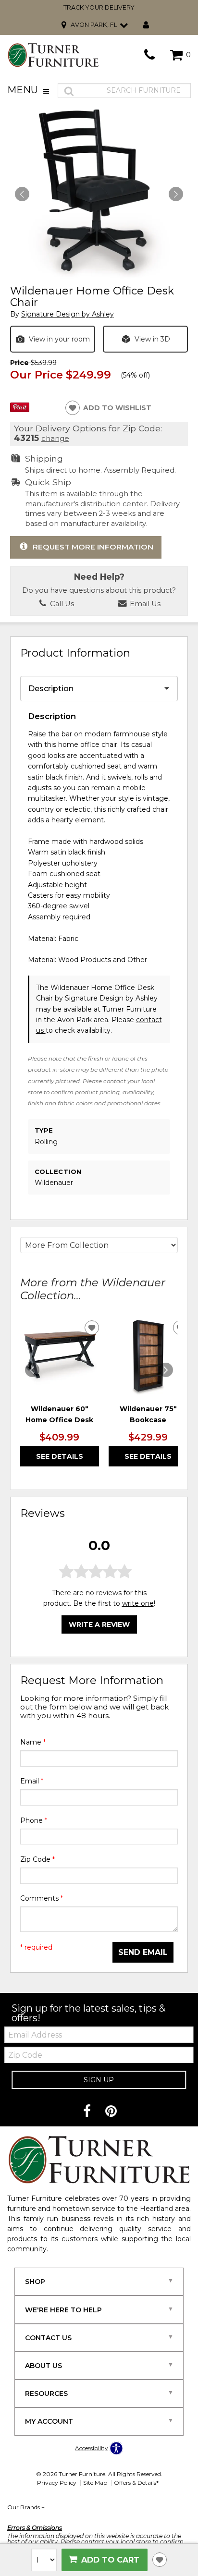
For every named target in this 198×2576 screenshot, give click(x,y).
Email (32, 1781)
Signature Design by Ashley (68, 314)
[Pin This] (20, 410)
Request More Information (93, 547)
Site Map (95, 2483)
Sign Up (99, 2080)
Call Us (61, 604)
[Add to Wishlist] (160, 2560)
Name (33, 1742)
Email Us (144, 604)
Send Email (143, 1952)
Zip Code (37, 1859)
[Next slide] (166, 1370)
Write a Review (99, 1624)
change (55, 438)
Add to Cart (110, 2560)
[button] (176, 194)
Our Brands (26, 2507)
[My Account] (146, 25)
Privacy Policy (57, 2483)
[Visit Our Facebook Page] (88, 2112)
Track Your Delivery (99, 7)
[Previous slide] (32, 1370)
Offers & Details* (136, 2483)
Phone (34, 1820)
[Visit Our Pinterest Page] (111, 2112)
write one (138, 1603)
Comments (42, 1898)
